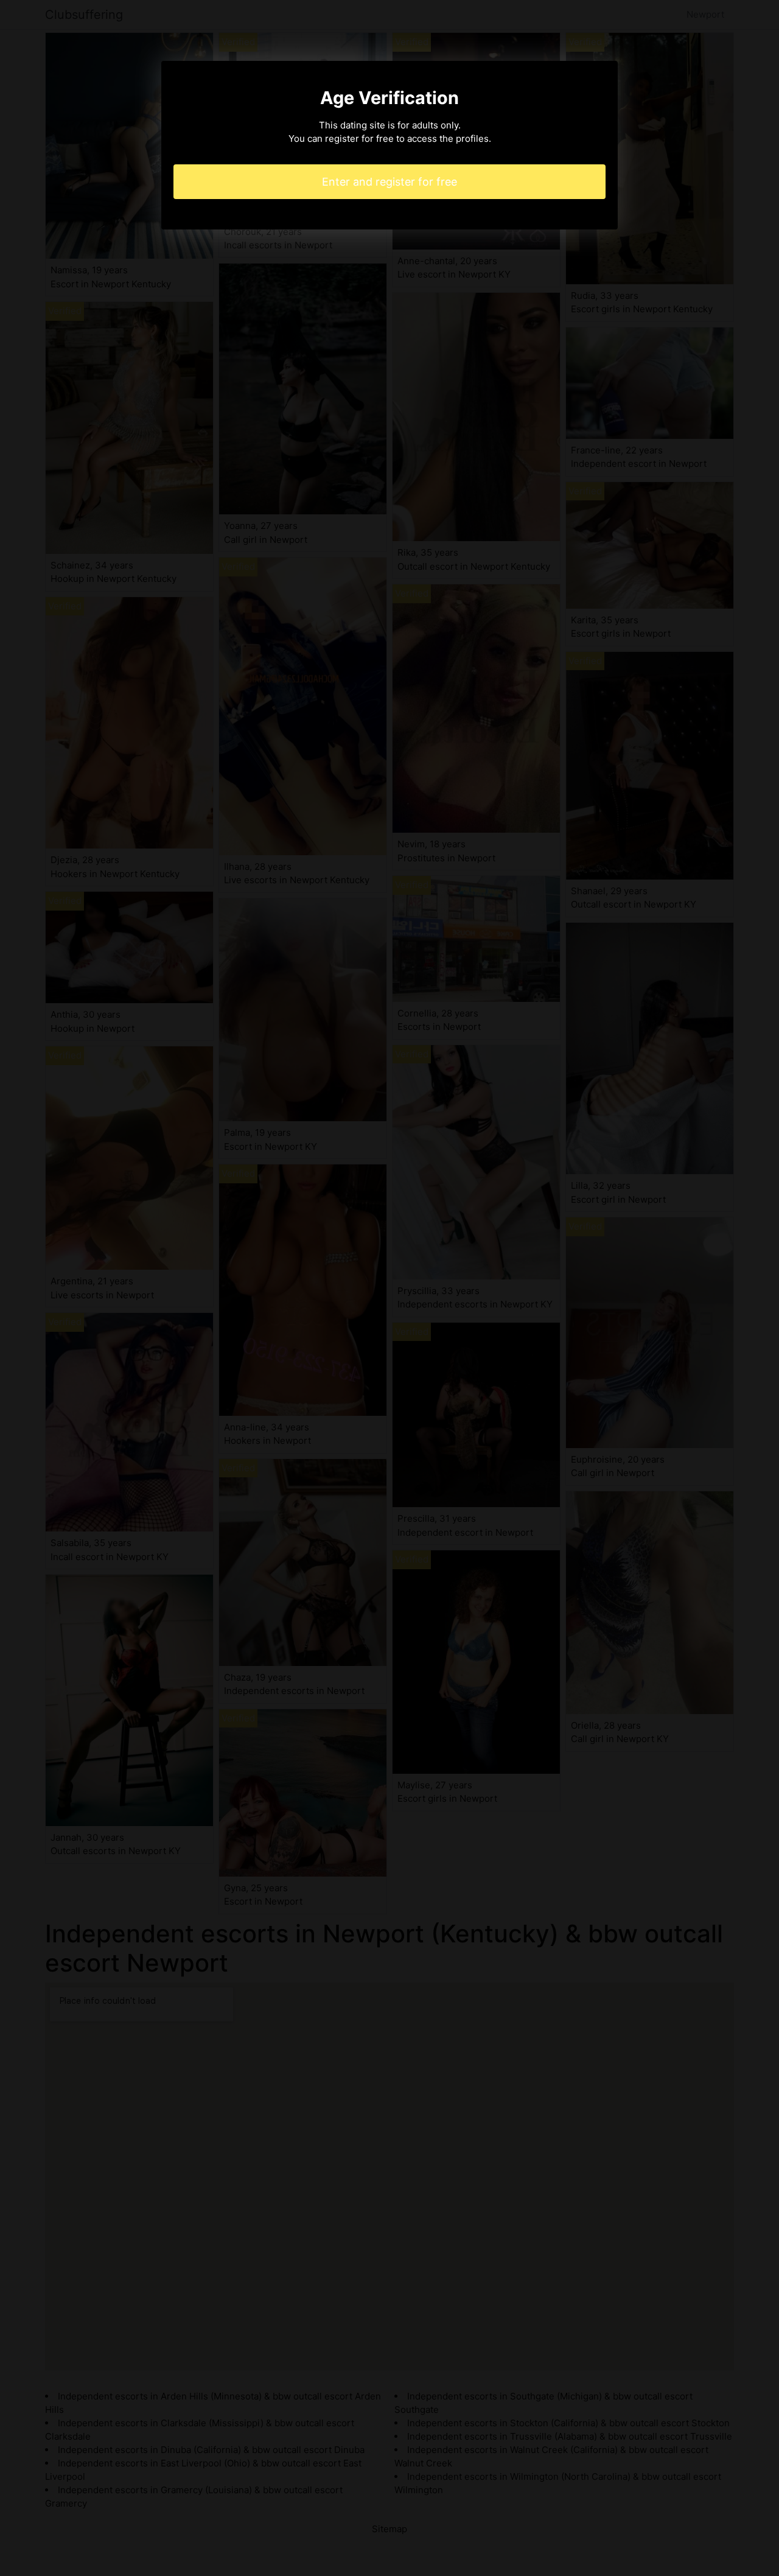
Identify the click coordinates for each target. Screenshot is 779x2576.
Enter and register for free (389, 182)
